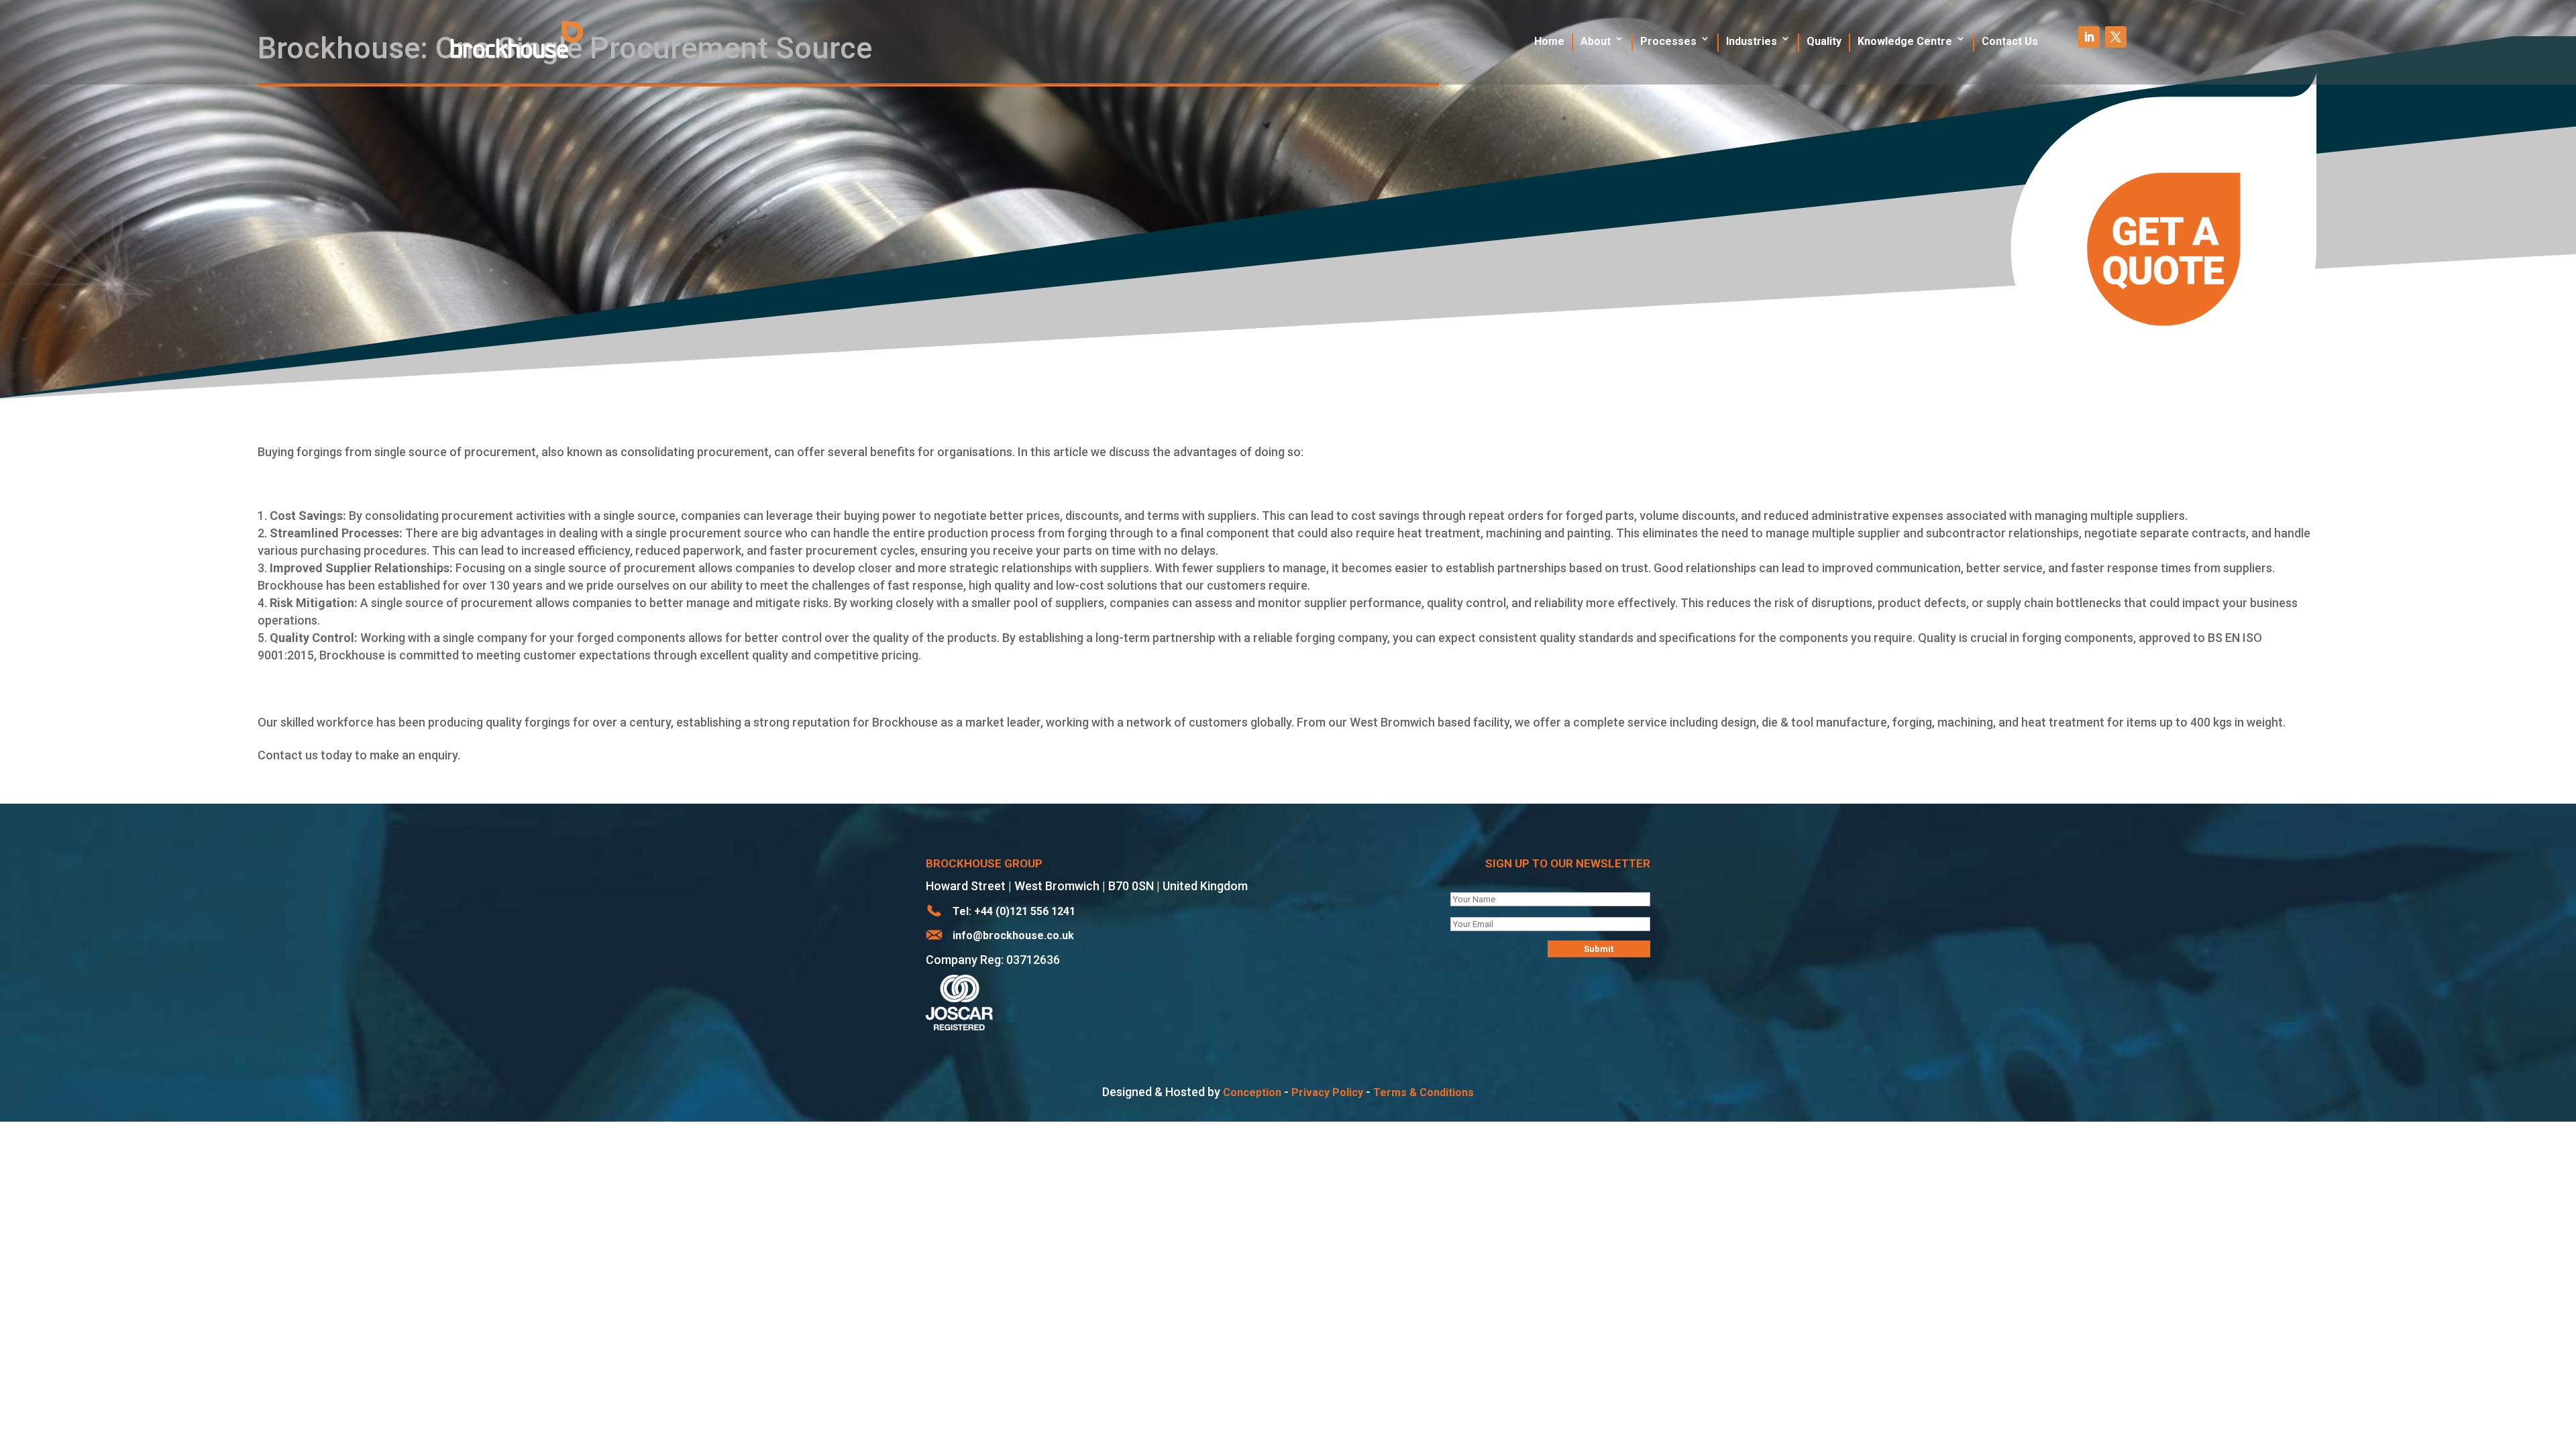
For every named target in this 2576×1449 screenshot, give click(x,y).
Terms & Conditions (1424, 1092)
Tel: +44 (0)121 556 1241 (1014, 911)
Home (1549, 41)
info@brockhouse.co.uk (1013, 935)
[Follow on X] (2116, 37)
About (1596, 41)
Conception (1252, 1092)
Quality (1824, 41)
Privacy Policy (1327, 1092)
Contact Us (2010, 41)
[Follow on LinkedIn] (2089, 37)
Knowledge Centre (1905, 41)
